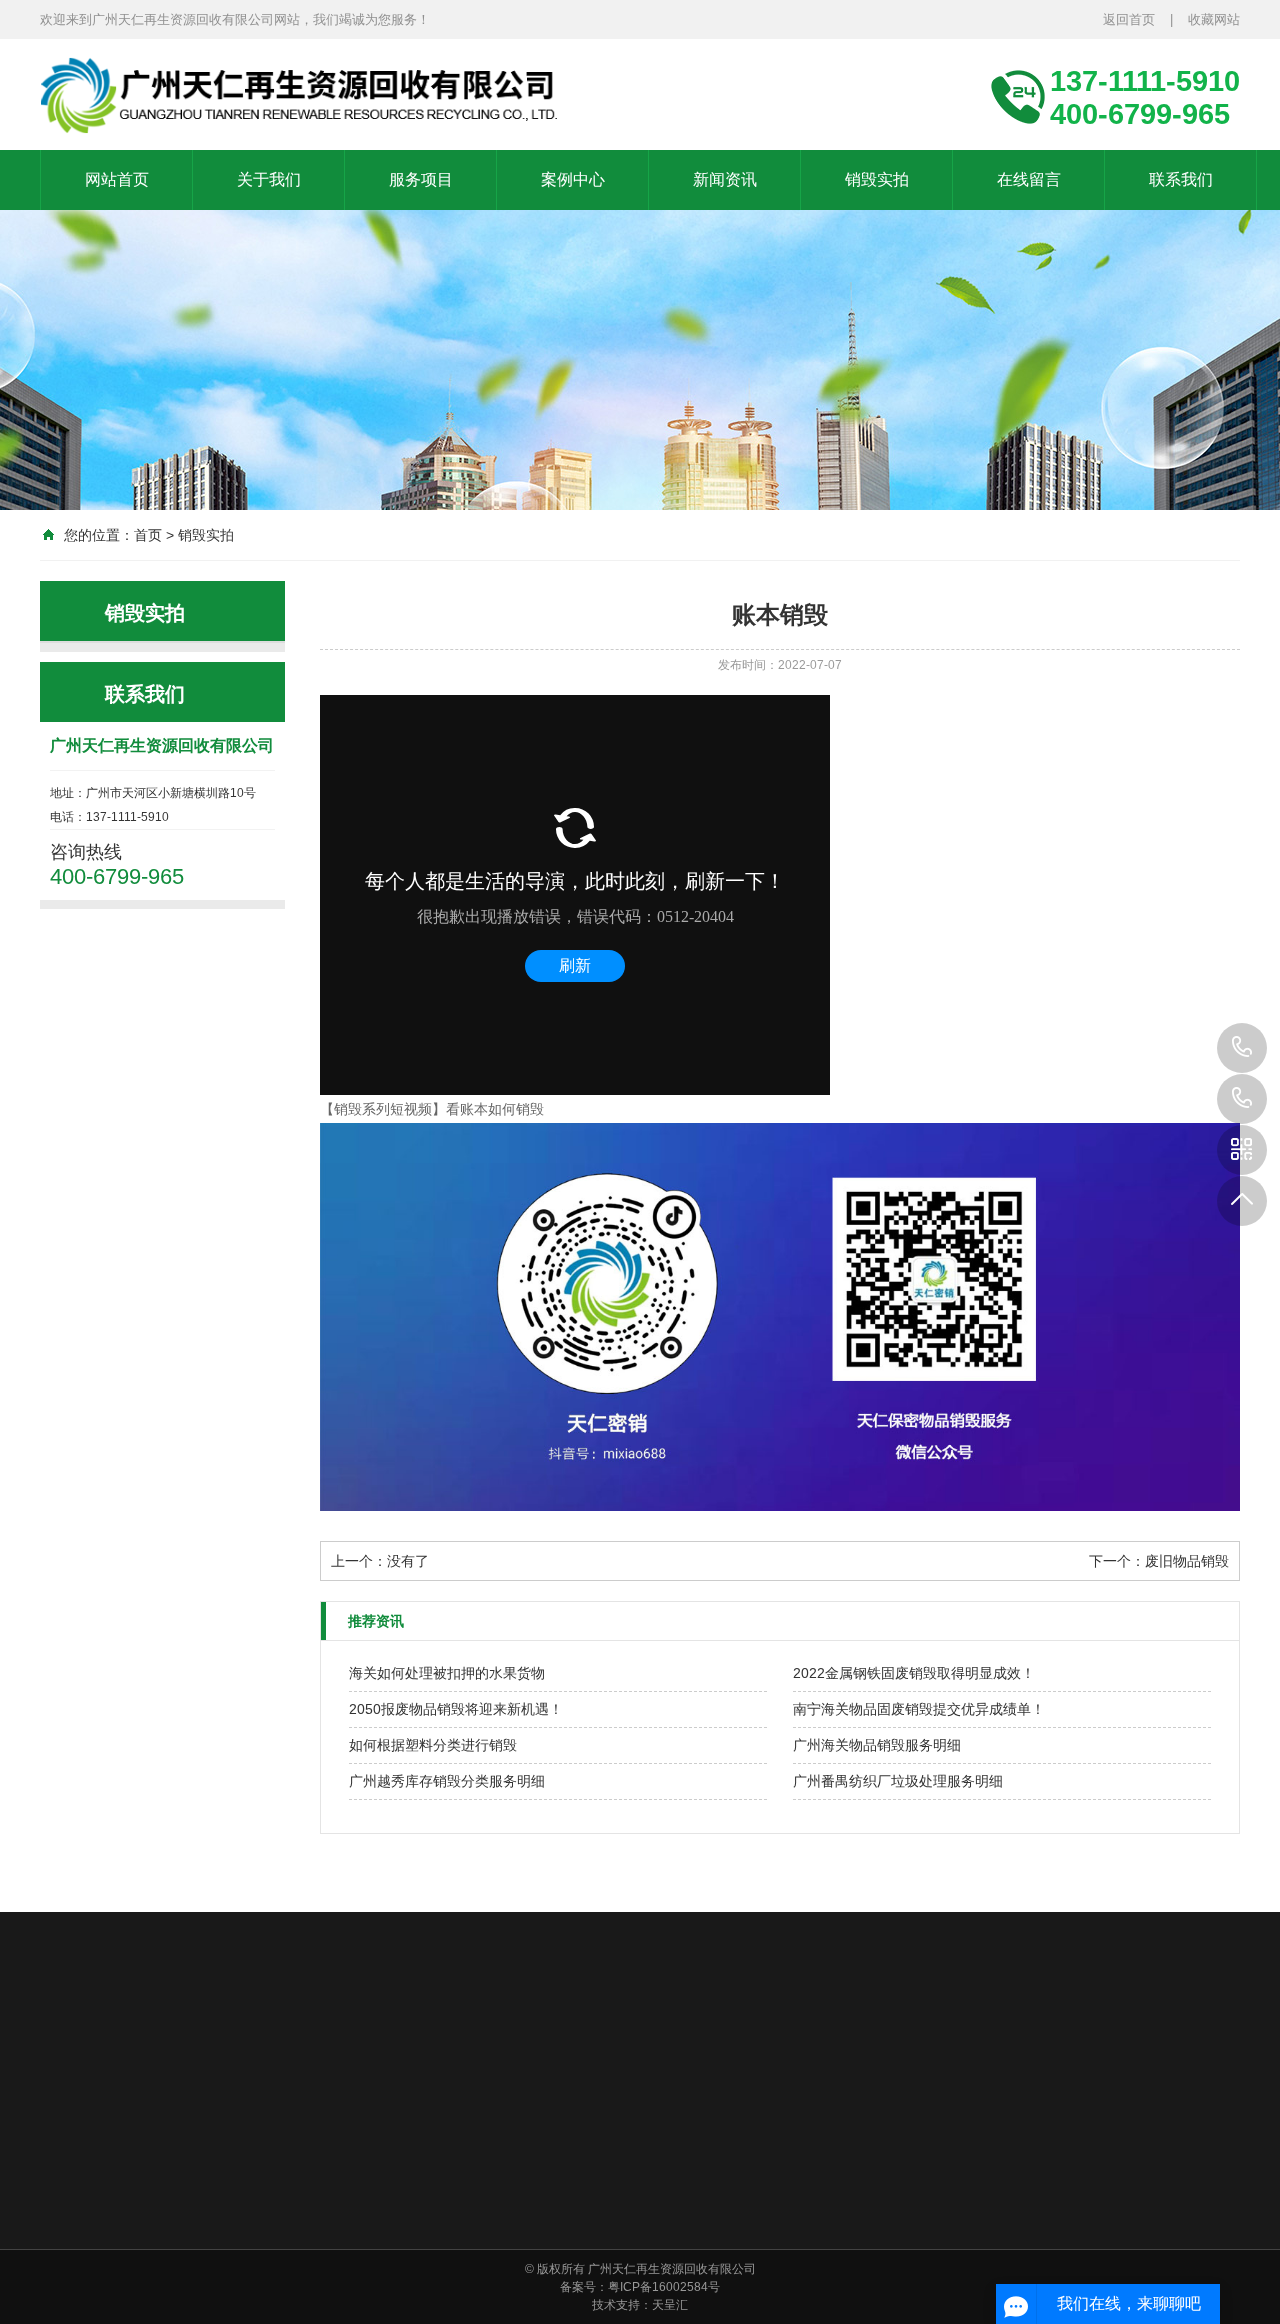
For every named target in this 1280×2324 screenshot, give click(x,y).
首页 (148, 535)
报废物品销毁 (749, 2298)
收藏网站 (1214, 19)
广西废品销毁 (376, 2055)
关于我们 (269, 179)
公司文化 (454, 2246)
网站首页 (117, 179)
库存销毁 (737, 2272)
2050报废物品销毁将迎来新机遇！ (456, 1709)
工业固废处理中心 (761, 2194)
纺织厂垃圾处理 (614, 2246)
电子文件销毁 (608, 2272)
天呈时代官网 (172, 2055)
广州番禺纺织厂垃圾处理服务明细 (898, 1781)
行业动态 (878, 2220)
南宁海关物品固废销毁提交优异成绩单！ (919, 1709)
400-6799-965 (1242, 1099)
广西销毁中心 (990, 2055)
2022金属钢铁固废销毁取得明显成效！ (914, 1673)
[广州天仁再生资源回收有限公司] (310, 95)
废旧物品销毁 (1187, 1561)
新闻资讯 (725, 179)
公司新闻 (878, 2194)
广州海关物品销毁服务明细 (877, 1745)
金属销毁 (596, 2220)
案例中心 (573, 179)
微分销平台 (274, 2055)
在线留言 (1029, 179)
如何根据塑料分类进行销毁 (433, 1745)
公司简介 (454, 2194)
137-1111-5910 (1242, 1048)
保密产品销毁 (749, 2246)
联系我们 (1181, 179)
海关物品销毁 (749, 2220)
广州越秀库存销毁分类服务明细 (447, 1781)
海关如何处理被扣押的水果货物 (447, 1673)
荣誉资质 (454, 2220)
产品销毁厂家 (628, 2055)
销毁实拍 (877, 179)
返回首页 (1129, 19)
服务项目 (421, 179)
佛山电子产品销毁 (754, 2055)
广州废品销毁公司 (502, 2055)
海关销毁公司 (880, 2055)
